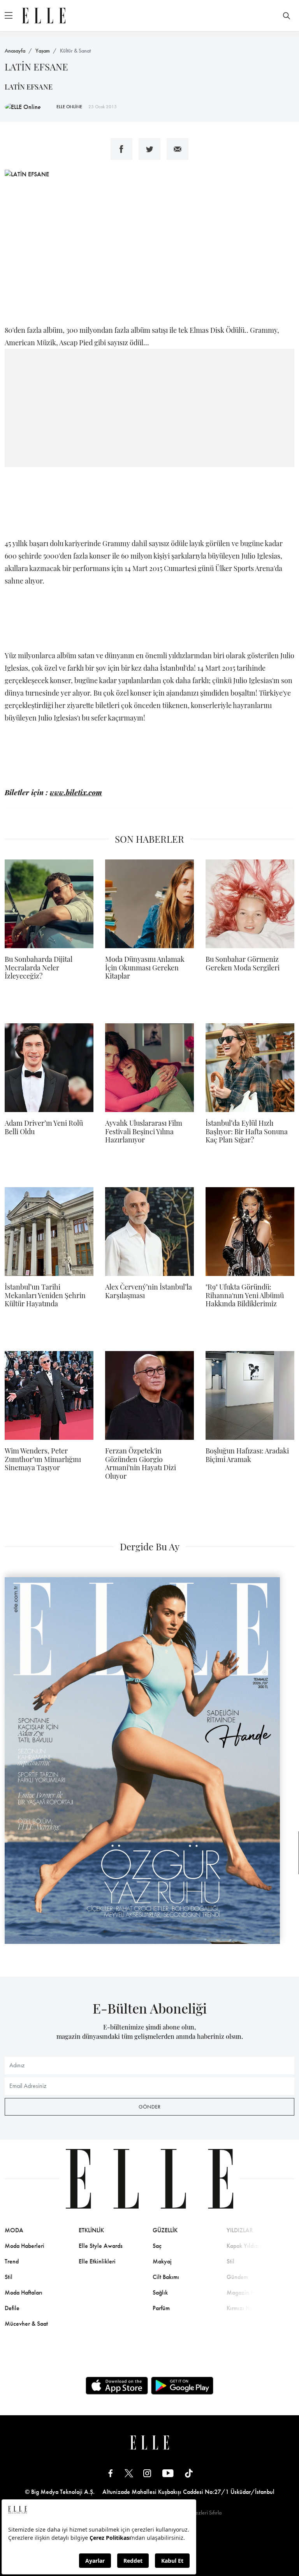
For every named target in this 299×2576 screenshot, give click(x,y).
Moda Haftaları (24, 2292)
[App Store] (117, 2386)
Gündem (237, 2277)
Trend (12, 2261)
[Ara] (287, 16)
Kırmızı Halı (241, 2308)
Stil (9, 2277)
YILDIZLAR (240, 2230)
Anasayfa (15, 51)
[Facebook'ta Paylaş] (121, 149)
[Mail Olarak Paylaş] (178, 149)
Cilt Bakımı (166, 2277)
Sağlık (160, 2292)
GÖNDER (149, 2107)
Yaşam (43, 51)
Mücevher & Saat (26, 2324)
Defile (12, 2308)
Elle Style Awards (101, 2246)
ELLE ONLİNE (69, 107)
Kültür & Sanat (75, 51)
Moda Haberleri (25, 2246)
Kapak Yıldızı (243, 2246)
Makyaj (162, 2261)
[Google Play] (182, 2386)
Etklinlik (91, 2230)
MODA (14, 2230)
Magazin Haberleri (250, 2292)
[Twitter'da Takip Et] (129, 2473)
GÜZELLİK (165, 2230)
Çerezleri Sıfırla (204, 2513)
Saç (157, 2246)
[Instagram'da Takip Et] (147, 2473)
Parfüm (161, 2308)
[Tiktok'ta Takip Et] (189, 2473)
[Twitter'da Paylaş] (149, 149)
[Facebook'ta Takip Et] (111, 2473)
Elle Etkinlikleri (97, 2261)
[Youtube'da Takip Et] (168, 2473)
